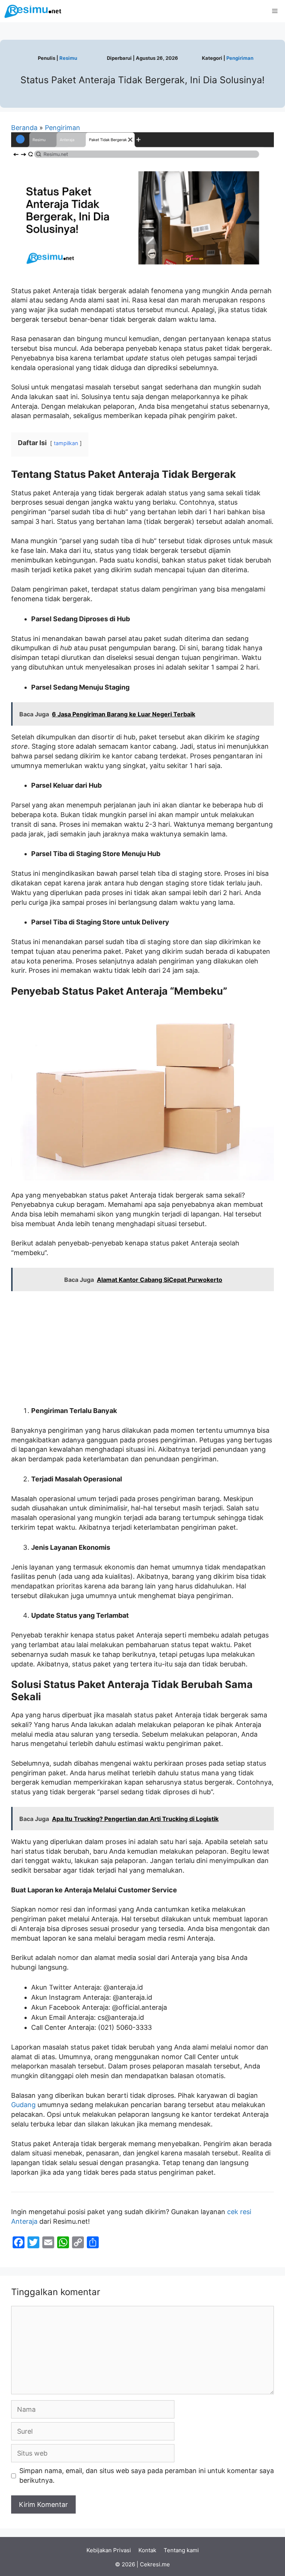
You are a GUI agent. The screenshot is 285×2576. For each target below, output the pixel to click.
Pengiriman (240, 58)
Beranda (24, 128)
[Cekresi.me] (33, 11)
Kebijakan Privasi (109, 2550)
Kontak (147, 2550)
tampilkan (66, 443)
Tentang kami (181, 2550)
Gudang (23, 2105)
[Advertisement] (142, 1350)
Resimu (68, 58)
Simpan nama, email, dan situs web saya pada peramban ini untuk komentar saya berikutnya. (147, 2475)
